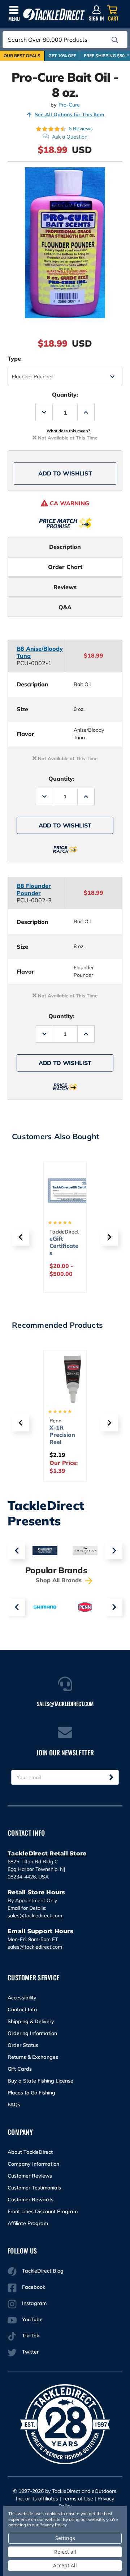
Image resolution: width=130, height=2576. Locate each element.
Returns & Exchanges (33, 2057)
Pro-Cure (69, 105)
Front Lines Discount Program (43, 2211)
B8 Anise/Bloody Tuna (40, 652)
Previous (16, 1551)
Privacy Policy (53, 2525)
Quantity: (65, 394)
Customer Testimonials (34, 2188)
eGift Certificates (64, 1246)
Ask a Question (70, 137)
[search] (115, 40)
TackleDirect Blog (43, 2271)
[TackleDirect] (54, 15)
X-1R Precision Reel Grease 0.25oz (62, 1442)
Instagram (34, 2303)
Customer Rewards (31, 2200)
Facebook (34, 2287)
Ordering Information (32, 2033)
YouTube (32, 2319)
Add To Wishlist (65, 473)
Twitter (30, 2352)
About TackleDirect (30, 2152)
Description (65, 547)
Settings (65, 2538)
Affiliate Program (28, 2223)
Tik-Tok (31, 2336)
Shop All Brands (60, 1580)
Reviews (65, 587)
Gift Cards (20, 2069)
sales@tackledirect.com (35, 1916)
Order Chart (65, 567)
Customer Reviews (30, 2176)
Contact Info (22, 2009)
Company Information (33, 2164)
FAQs (14, 2104)
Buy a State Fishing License (40, 2081)
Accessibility (22, 1998)
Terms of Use (78, 2499)
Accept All (65, 2565)
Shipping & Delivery (31, 2021)
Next (114, 1551)
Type (14, 358)
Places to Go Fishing (31, 2093)
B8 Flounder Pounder (34, 889)
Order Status (23, 2045)
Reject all (65, 2552)
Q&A (65, 607)
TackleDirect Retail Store (47, 1853)
